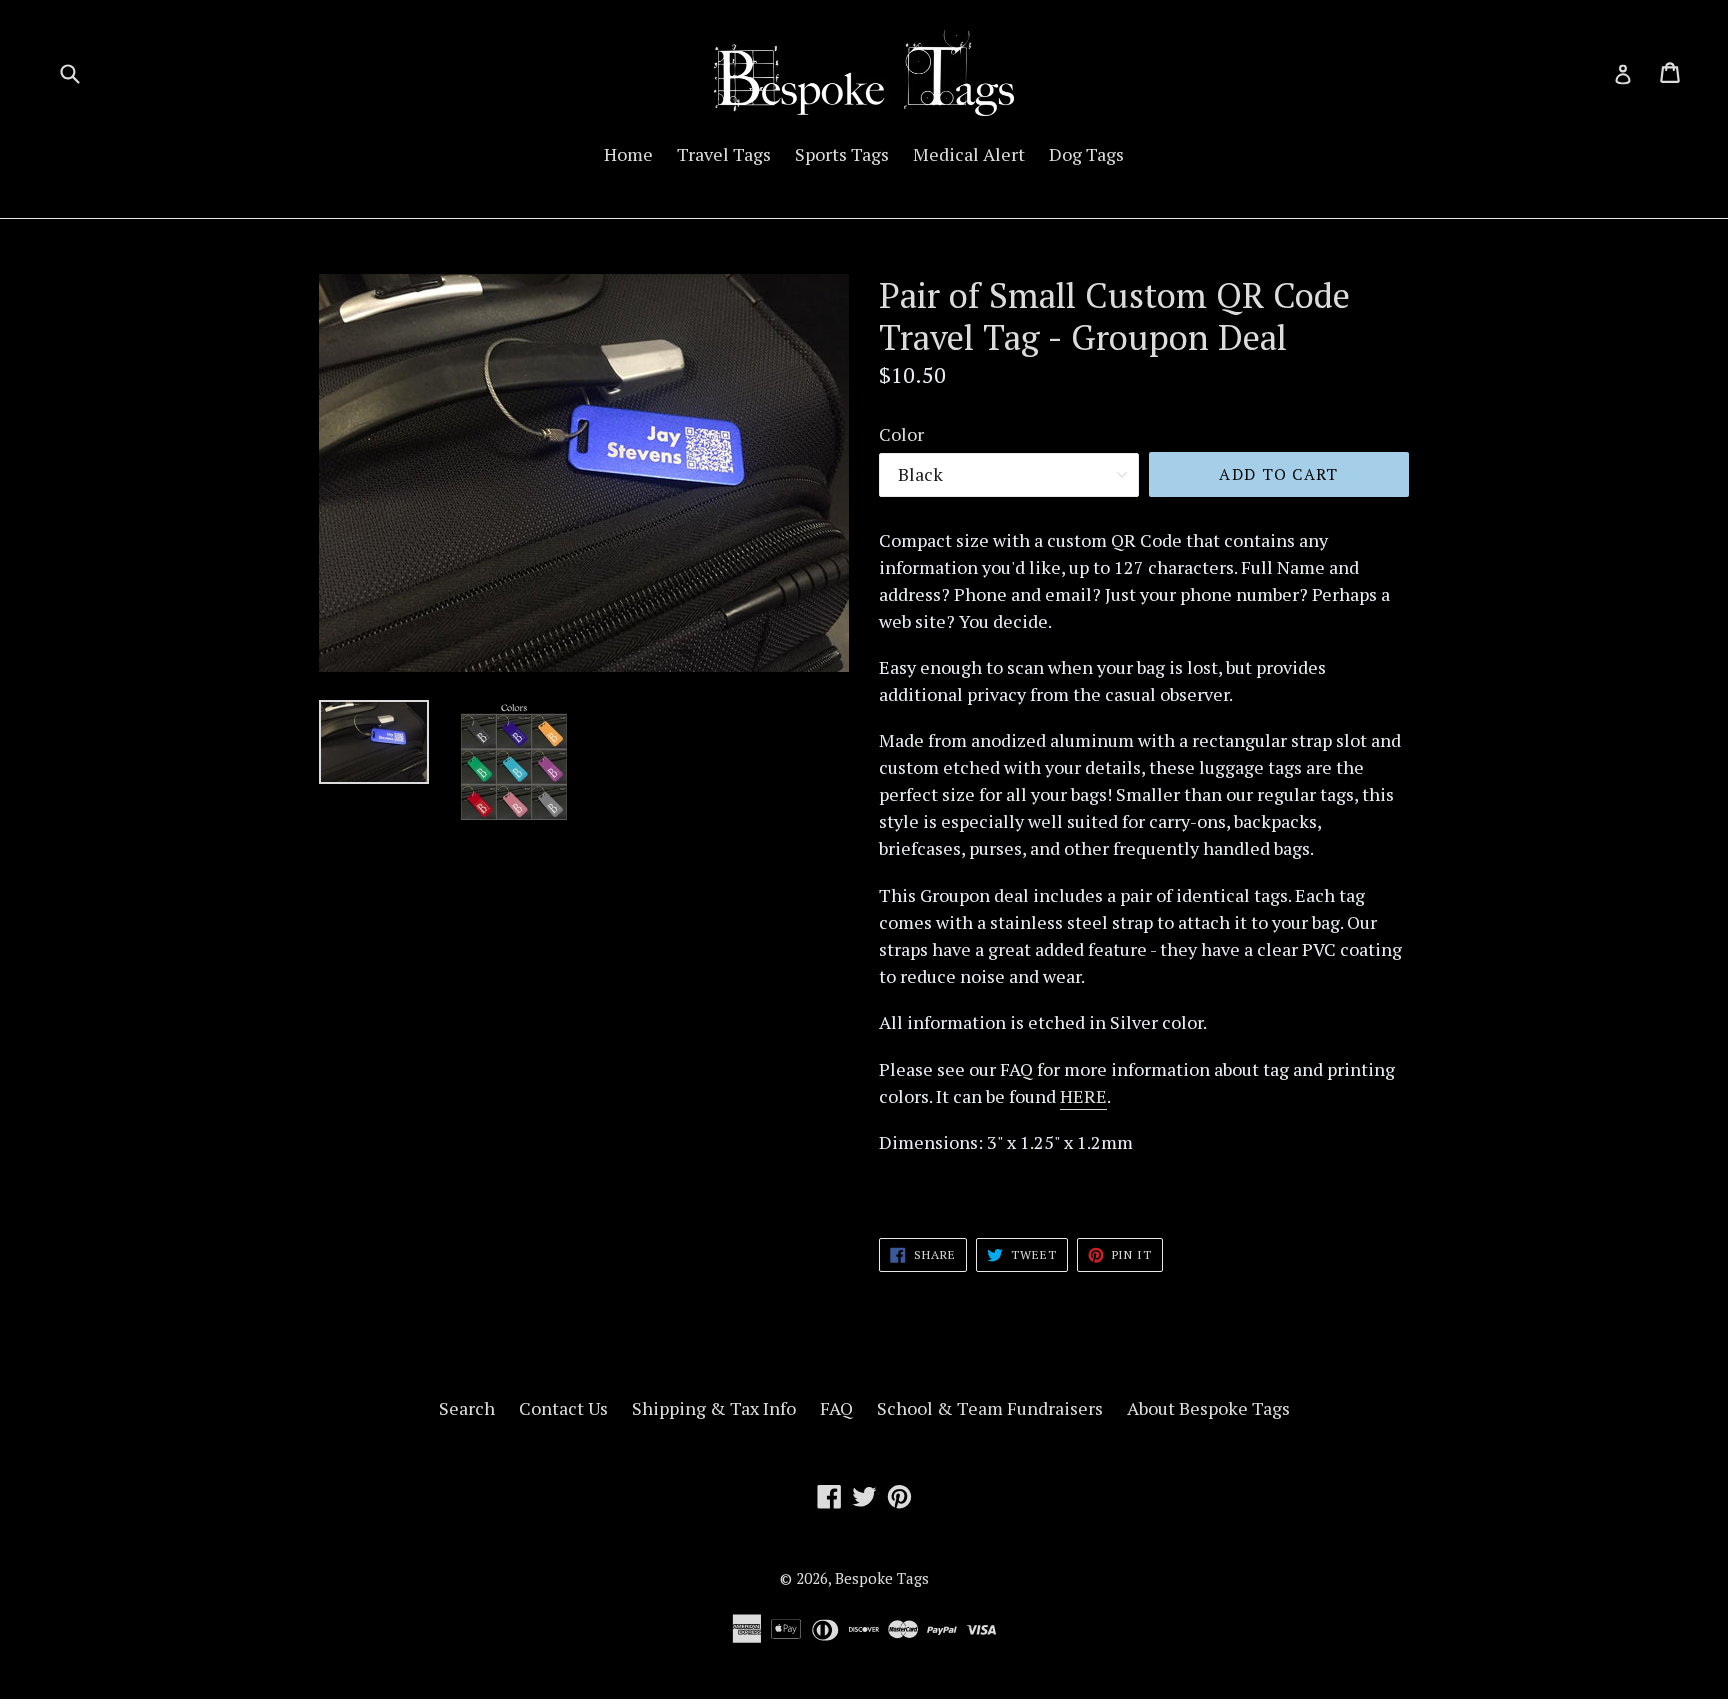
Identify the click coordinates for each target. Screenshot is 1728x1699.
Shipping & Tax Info (714, 1408)
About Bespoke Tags (1208, 1408)
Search (467, 1408)
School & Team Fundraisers (990, 1408)
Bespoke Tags (882, 1578)
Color (901, 434)
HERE (1083, 1096)
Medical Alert (969, 154)
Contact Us (563, 1408)
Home (628, 154)
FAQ (836, 1408)
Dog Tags (1086, 154)
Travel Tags (724, 154)
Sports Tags (842, 154)
